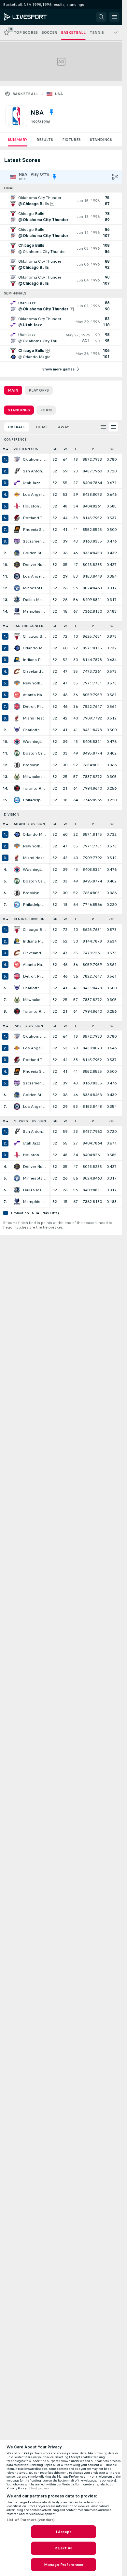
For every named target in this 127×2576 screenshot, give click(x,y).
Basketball (25, 94)
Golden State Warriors (35, 553)
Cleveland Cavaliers (35, 671)
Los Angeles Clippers (35, 576)
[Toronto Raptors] (17, 788)
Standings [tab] (19, 410)
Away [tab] (63, 427)
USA (59, 94)
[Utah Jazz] (17, 483)
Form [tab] (46, 410)
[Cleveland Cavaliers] (17, 671)
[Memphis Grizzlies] (17, 611)
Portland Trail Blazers (35, 518)
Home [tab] (42, 427)
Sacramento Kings (35, 541)
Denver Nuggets (35, 565)
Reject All (63, 2548)
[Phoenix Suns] (17, 530)
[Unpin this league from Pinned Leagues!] (51, 112)
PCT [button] (112, 449)
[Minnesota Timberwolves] (17, 588)
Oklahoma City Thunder (35, 459)
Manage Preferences (63, 2565)
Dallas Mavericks (35, 600)
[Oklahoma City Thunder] (17, 459)
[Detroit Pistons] (17, 707)
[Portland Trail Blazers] (17, 518)
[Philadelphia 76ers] (17, 800)
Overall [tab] (17, 427)
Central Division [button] (29, 919)
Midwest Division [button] (30, 1121)
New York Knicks (35, 683)
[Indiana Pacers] (17, 660)
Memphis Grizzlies (35, 611)
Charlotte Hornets (35, 730)
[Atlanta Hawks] (17, 695)
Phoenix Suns (35, 530)
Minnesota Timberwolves (35, 588)
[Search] (101, 17)
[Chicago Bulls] (17, 636)
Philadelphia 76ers (35, 800)
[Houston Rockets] (17, 506)
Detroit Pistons (35, 707)
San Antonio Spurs (35, 471)
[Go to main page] (33, 17)
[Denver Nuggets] (17, 565)
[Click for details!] (61, 201)
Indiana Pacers (35, 660)
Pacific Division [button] (28, 1026)
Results (45, 140)
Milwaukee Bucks (35, 777)
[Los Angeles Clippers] (17, 576)
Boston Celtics (35, 753)
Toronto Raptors (35, 788)
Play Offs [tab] (39, 390)
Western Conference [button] (32, 449)
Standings (101, 140)
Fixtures (71, 140)
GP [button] (55, 449)
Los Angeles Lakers (35, 494)
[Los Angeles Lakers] (17, 494)
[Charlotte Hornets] (17, 730)
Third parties (39, 2488)
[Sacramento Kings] (17, 541)
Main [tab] (13, 390)
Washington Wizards (35, 742)
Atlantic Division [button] (29, 824)
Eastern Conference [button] (32, 626)
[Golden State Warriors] (17, 553)
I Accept (63, 2532)
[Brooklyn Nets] (17, 765)
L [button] (76, 449)
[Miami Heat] (17, 718)
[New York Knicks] (17, 683)
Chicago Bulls (35, 636)
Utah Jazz (31, 483)
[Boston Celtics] (17, 753)
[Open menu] (114, 17)
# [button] (4, 449)
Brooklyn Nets (35, 765)
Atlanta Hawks (35, 695)
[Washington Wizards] (17, 742)
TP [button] (92, 449)
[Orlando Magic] (17, 648)
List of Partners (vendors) (31, 2520)
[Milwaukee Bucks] (17, 777)
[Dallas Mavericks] (17, 600)
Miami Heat (33, 718)
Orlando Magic (35, 648)
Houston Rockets (35, 506)
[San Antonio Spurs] (17, 471)
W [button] (65, 449)
